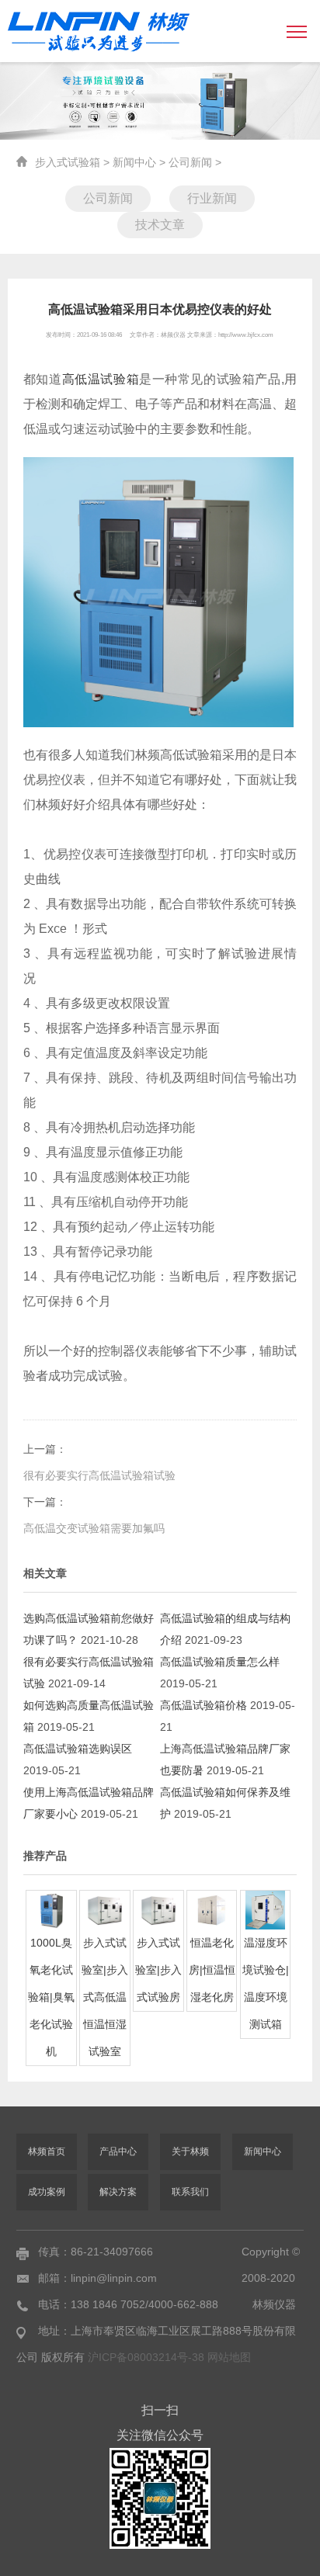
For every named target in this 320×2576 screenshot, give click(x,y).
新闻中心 (134, 162)
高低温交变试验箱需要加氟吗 (94, 1528)
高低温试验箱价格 (203, 1705)
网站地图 (229, 2357)
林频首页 (47, 2151)
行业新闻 (212, 198)
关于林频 (190, 2151)
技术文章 (160, 225)
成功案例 (47, 2192)
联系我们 (190, 2192)
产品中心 (118, 2151)
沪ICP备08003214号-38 (148, 2357)
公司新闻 (190, 162)
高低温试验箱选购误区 (78, 1749)
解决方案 (118, 2192)
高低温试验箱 (101, 379)
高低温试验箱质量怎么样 (220, 1662)
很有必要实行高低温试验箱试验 (99, 1475)
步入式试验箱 (68, 162)
